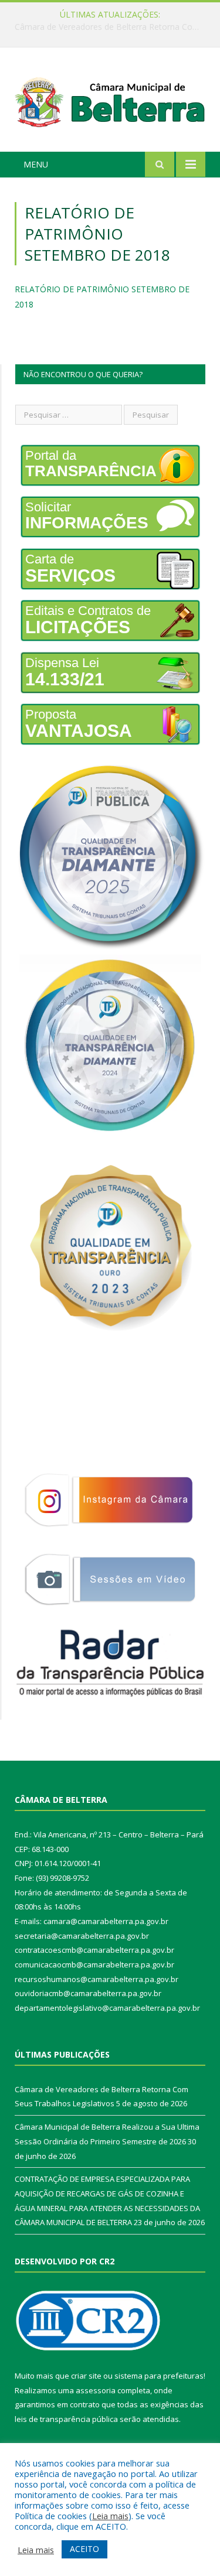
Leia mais (110, 2516)
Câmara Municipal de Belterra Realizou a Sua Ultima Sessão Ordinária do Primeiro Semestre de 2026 (113, 27)
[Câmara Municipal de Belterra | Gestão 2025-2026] (110, 102)
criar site (86, 2376)
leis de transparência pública (66, 2419)
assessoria (96, 2390)
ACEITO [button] (84, 2549)
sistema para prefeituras (159, 2376)
